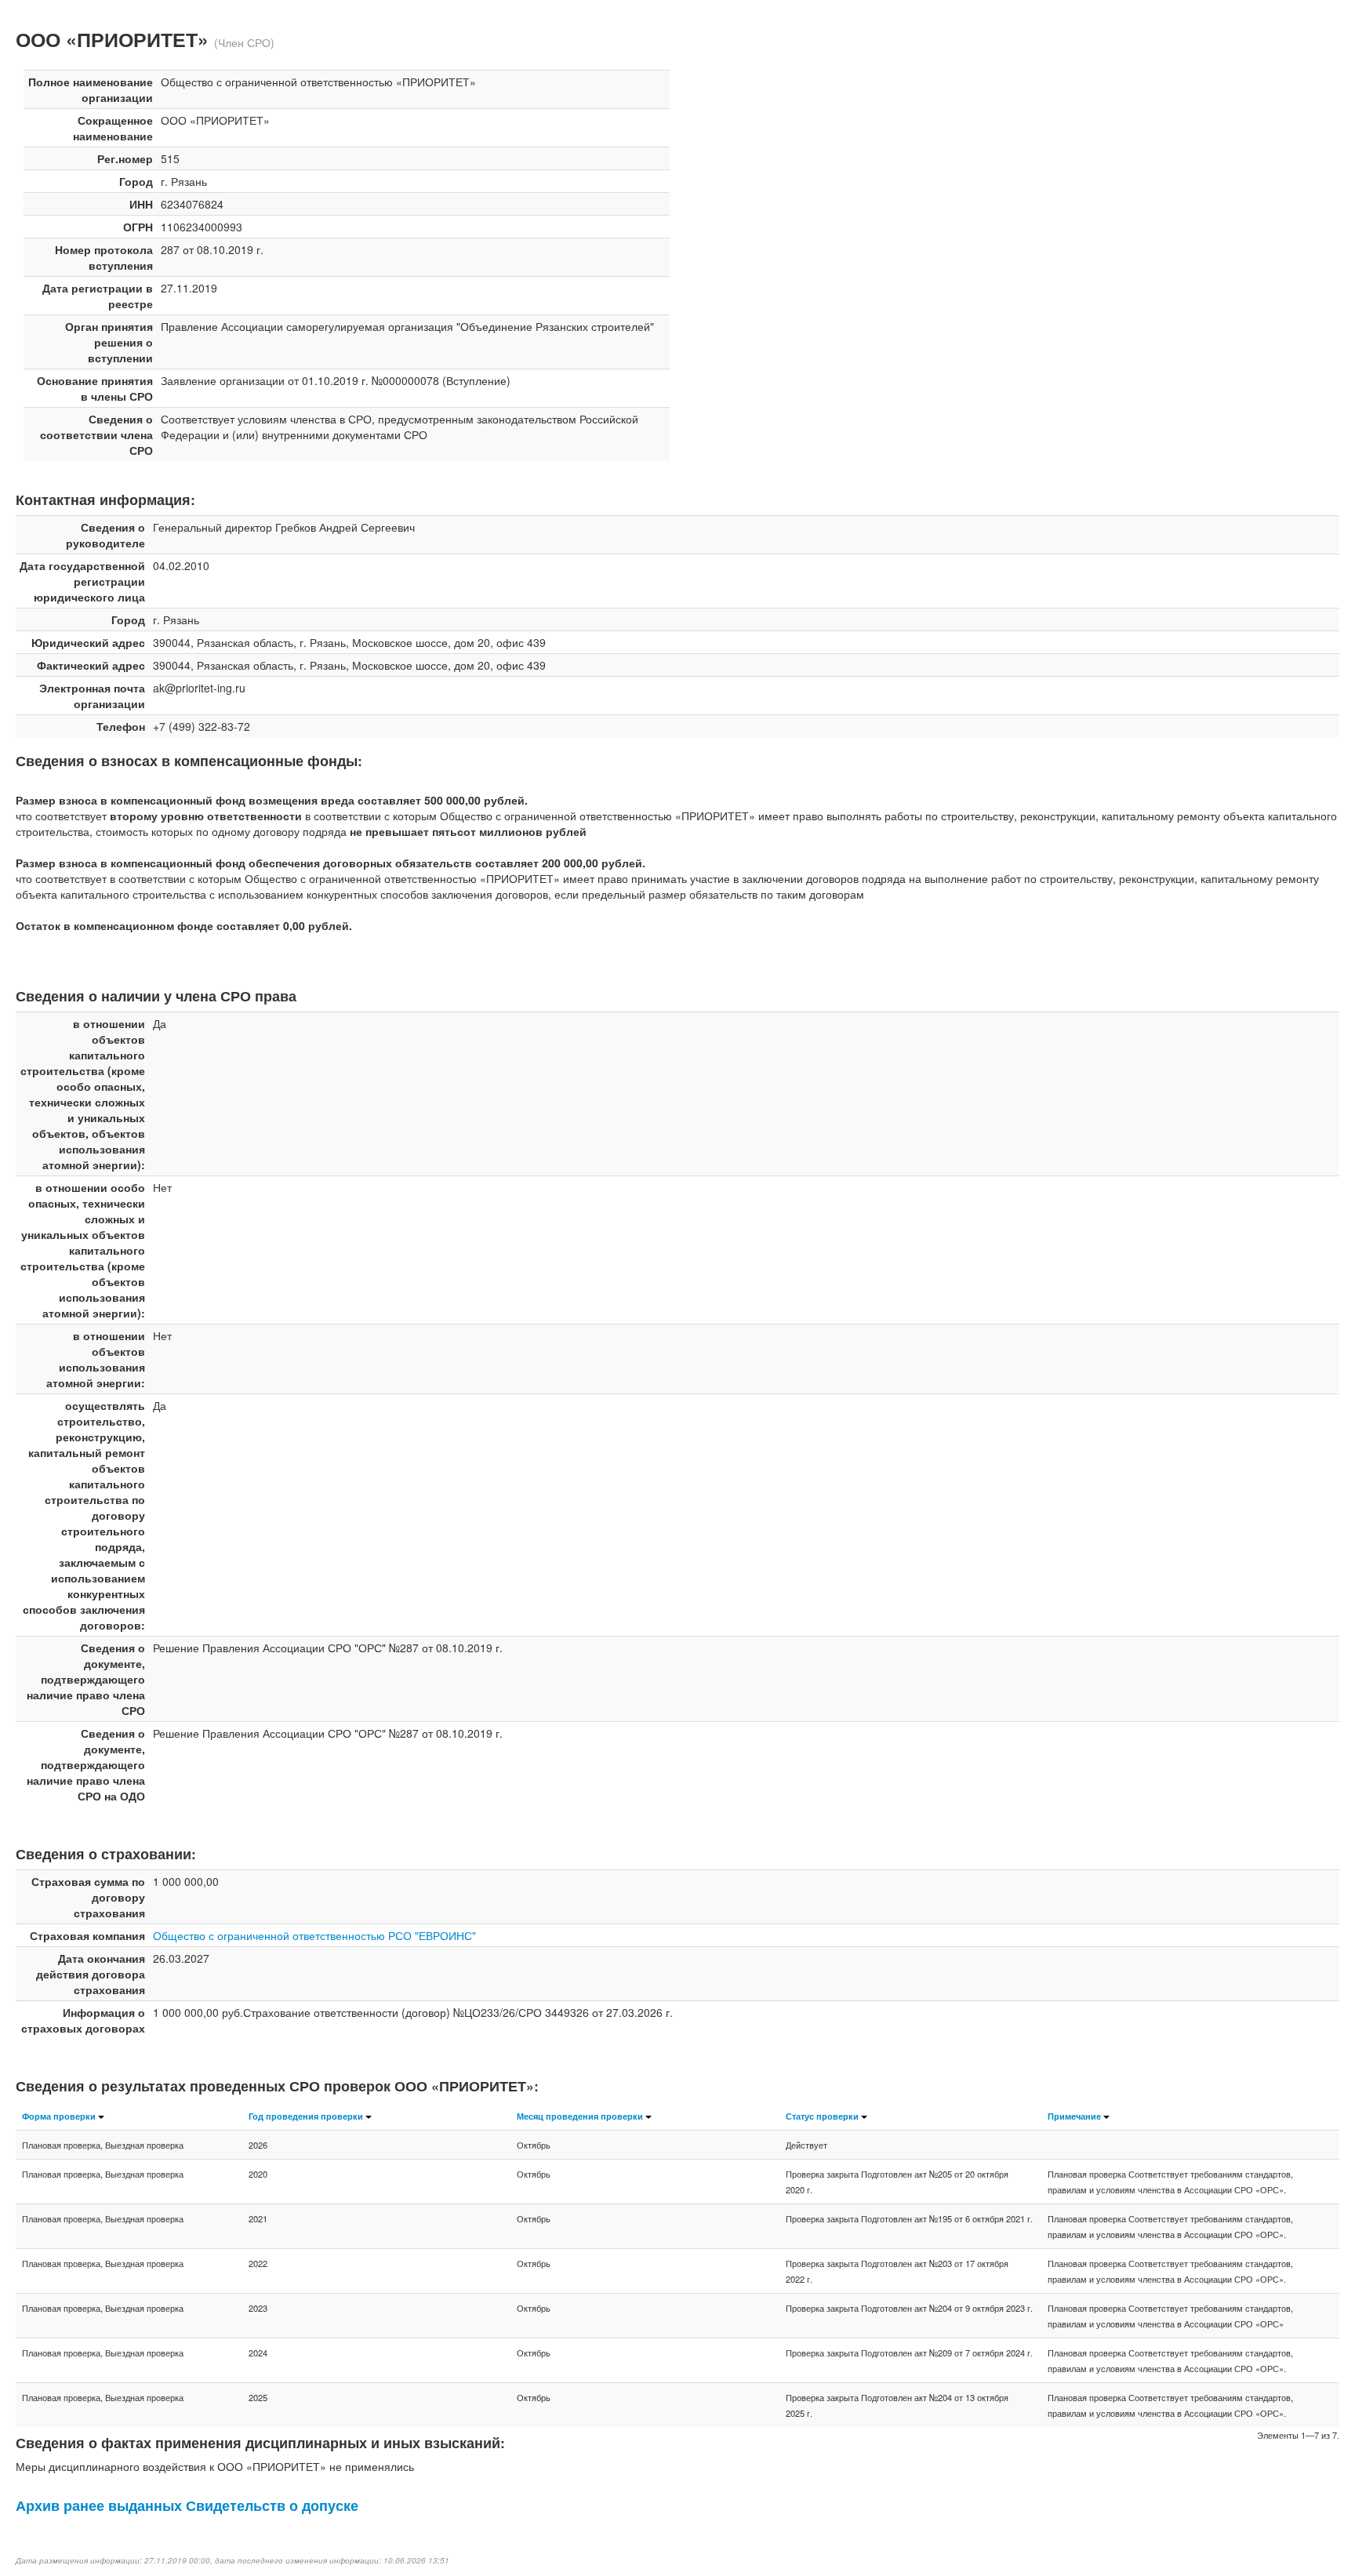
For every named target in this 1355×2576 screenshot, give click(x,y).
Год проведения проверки (306, 2116)
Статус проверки (822, 2116)
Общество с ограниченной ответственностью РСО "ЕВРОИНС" (314, 1935)
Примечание (1074, 2116)
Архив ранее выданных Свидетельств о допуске (187, 2505)
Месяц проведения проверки (580, 2116)
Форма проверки (59, 2116)
